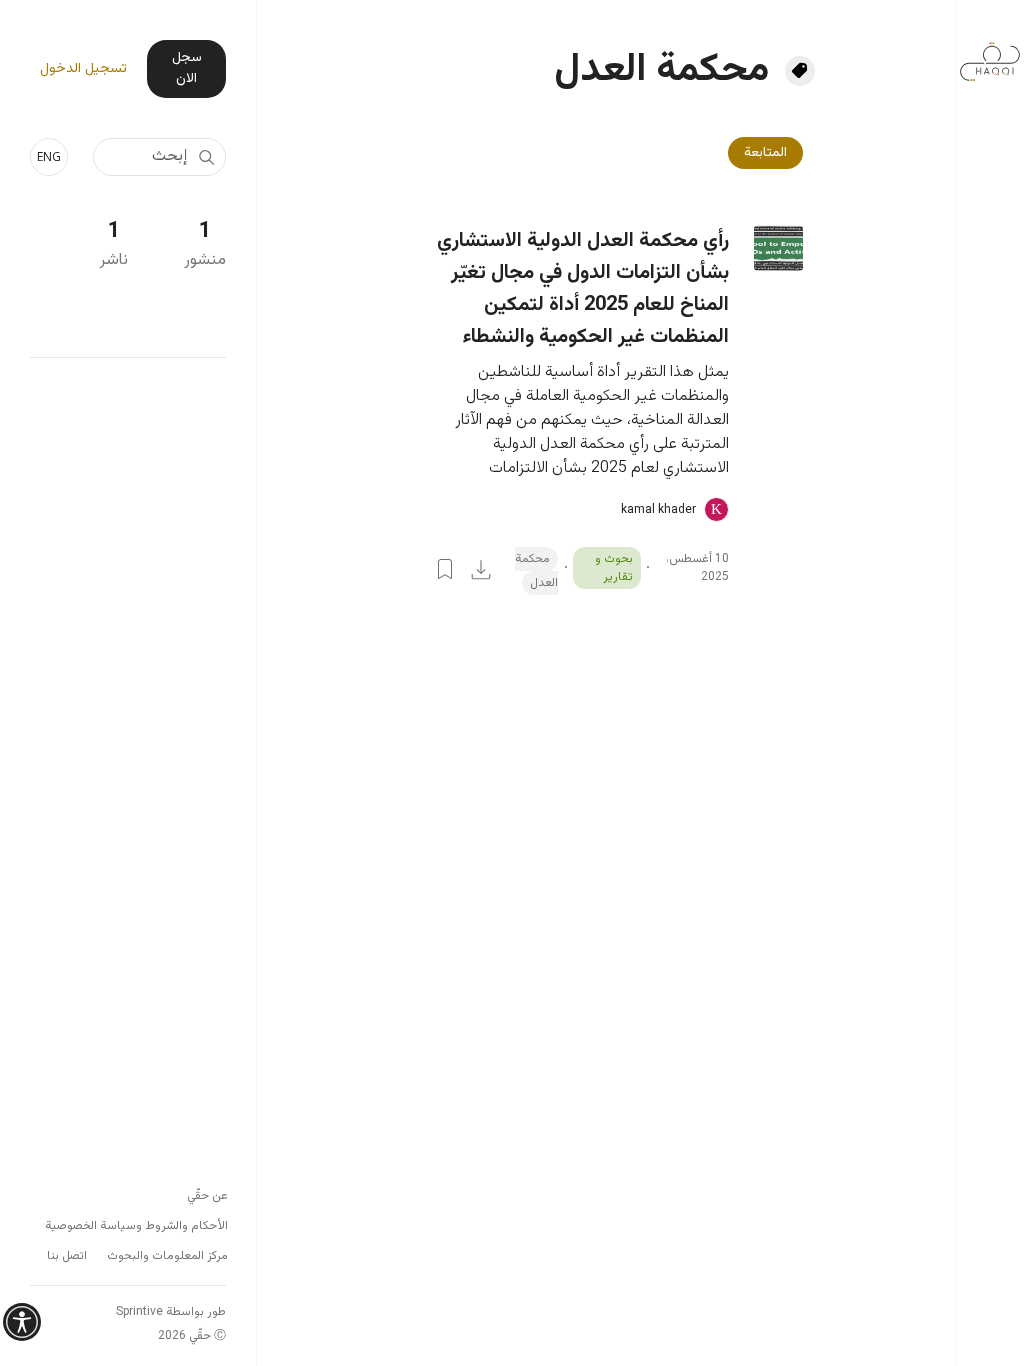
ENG (49, 156)
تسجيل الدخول (83, 69)
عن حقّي (207, 1196)
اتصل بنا (67, 1256)
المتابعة (765, 153)
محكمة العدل (536, 571)
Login (445, 569)
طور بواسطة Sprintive (171, 1312)
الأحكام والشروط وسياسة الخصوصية (136, 1226)
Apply (206, 157)
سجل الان (187, 68)
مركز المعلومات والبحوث (167, 1256)
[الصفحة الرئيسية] (990, 51)
